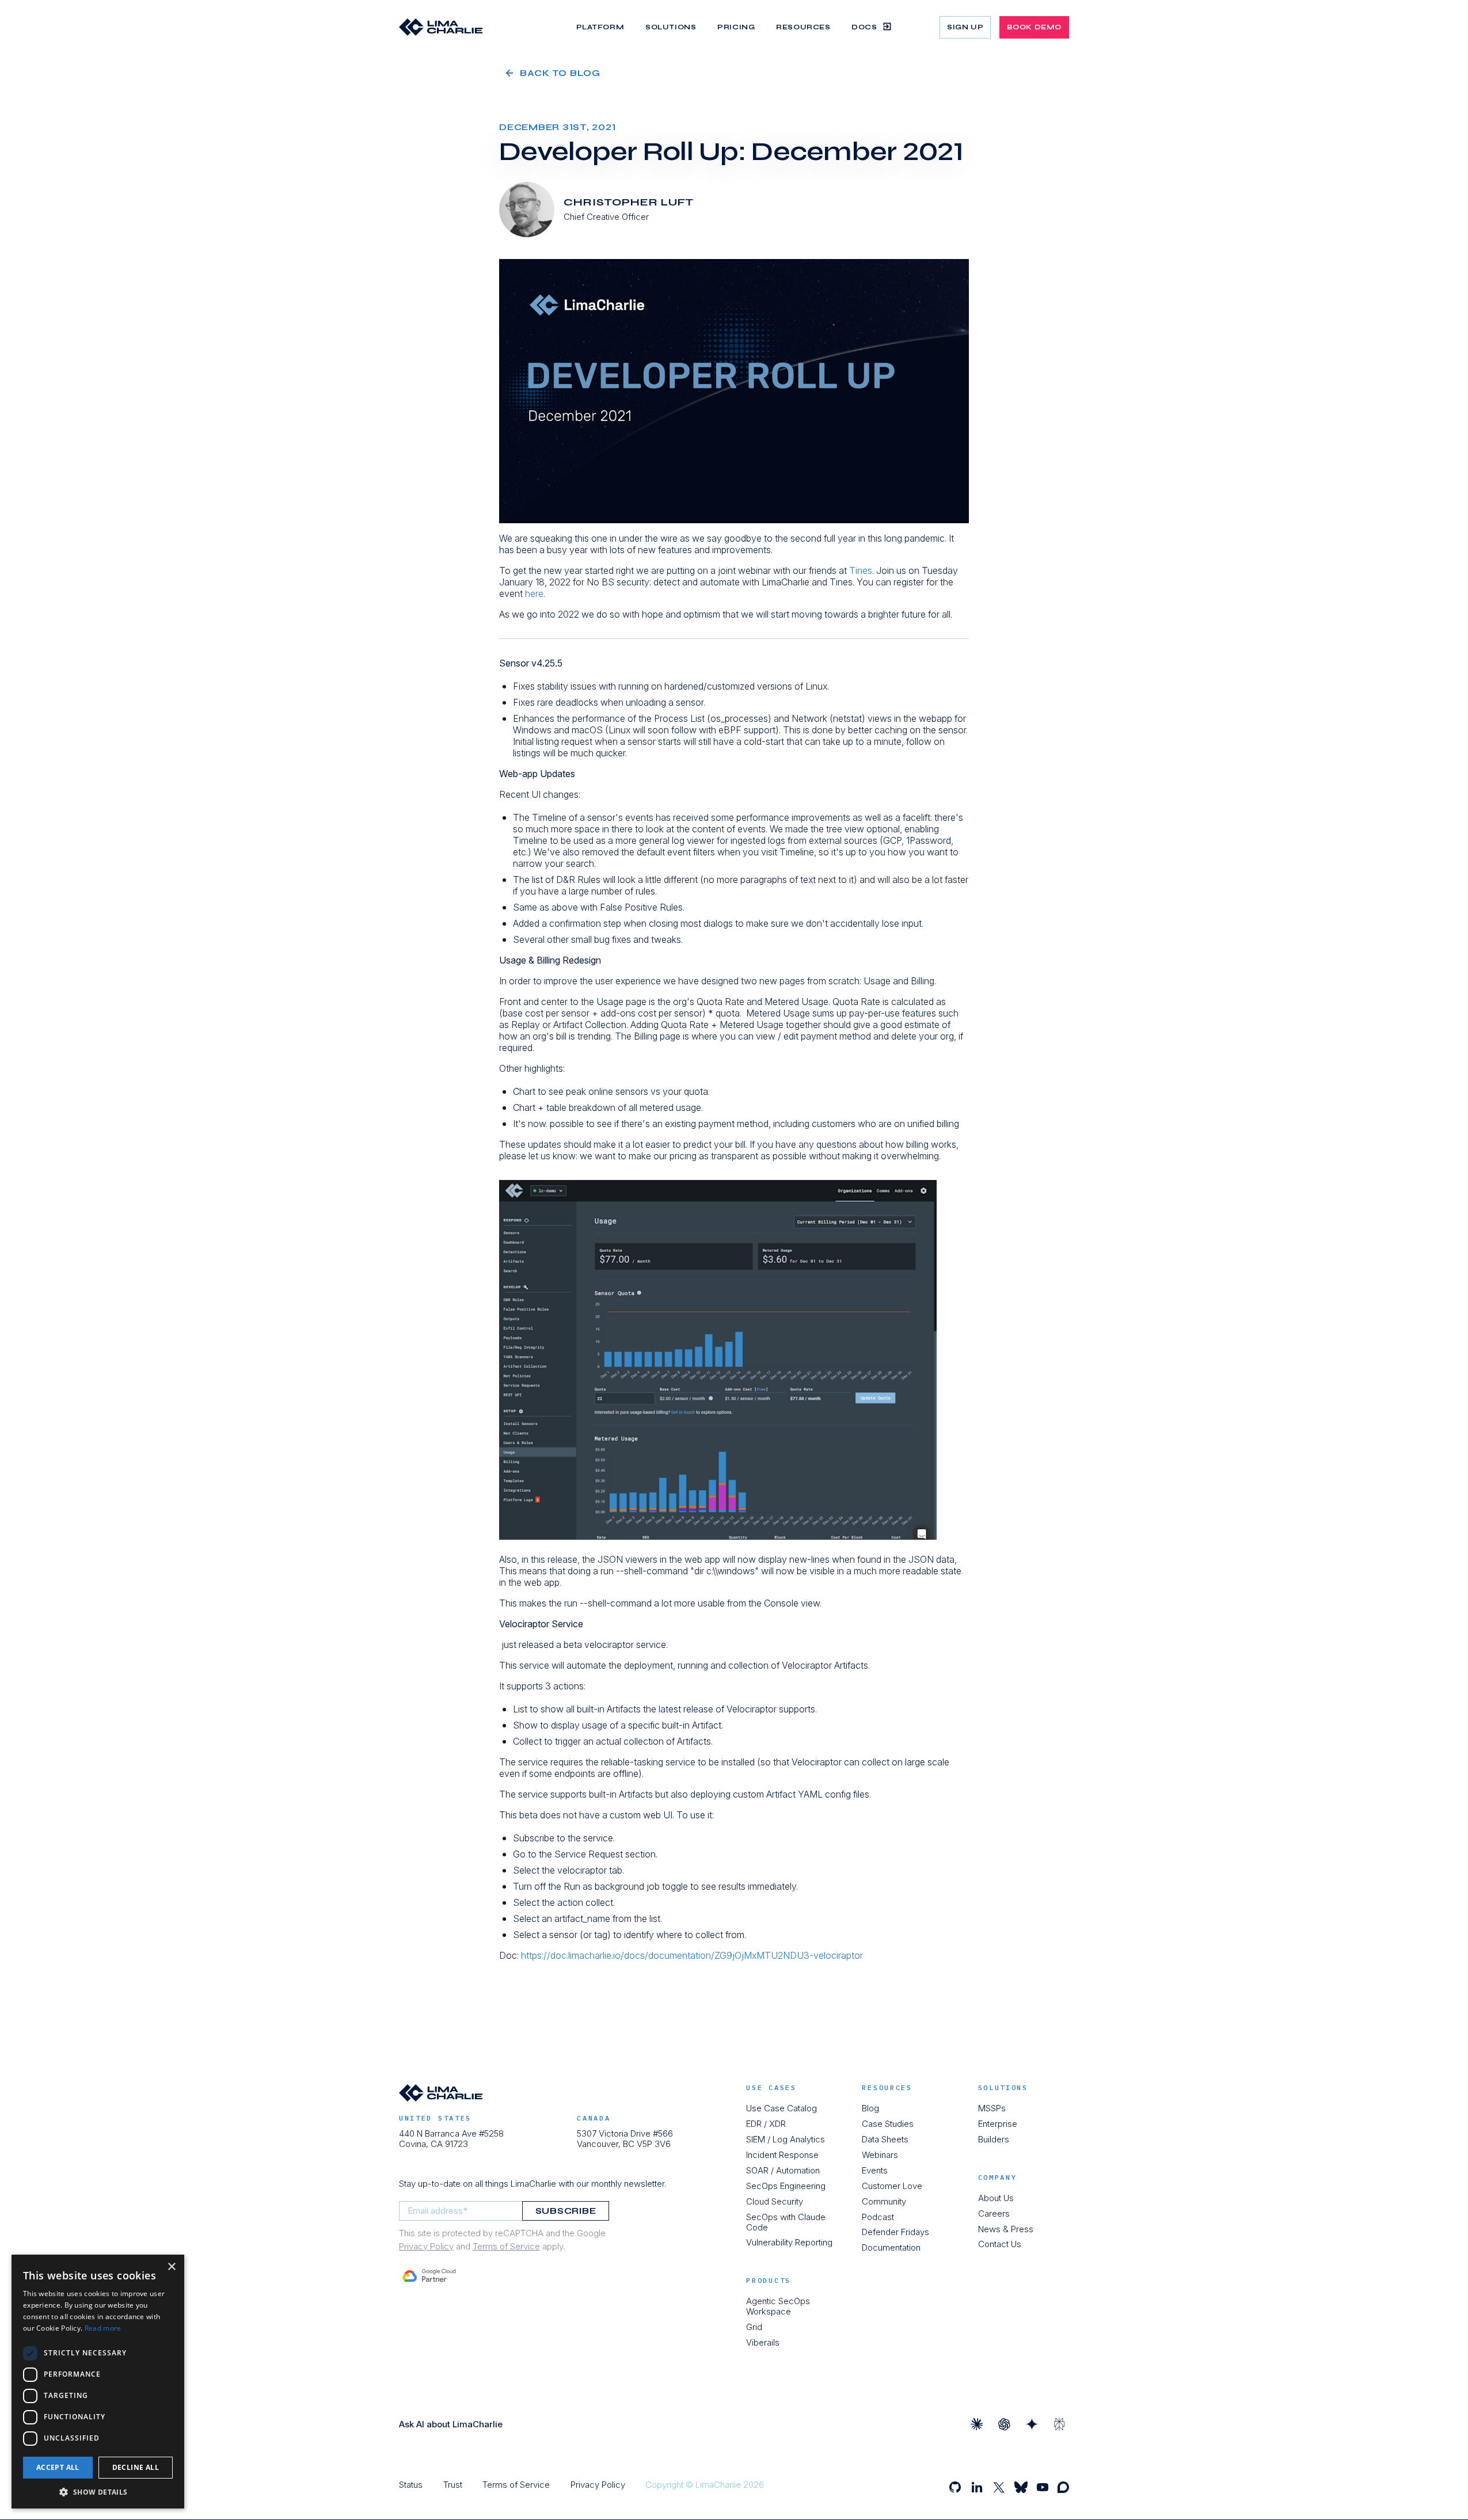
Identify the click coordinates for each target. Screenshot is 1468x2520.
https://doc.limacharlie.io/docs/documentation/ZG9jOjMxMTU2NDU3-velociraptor (692, 1955)
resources (887, 2088)
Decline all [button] (136, 2467)
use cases (771, 2088)
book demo (1034, 27)
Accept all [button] (58, 2467)
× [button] (171, 2267)
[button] (98, 2492)
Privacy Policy (426, 2246)
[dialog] (98, 2382)
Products (769, 2281)
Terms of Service (506, 2246)
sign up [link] (965, 27)
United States (435, 2118)
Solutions (1003, 2088)
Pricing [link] (736, 27)
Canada (594, 2118)
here (534, 593)
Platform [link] (600, 27)
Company (998, 2178)
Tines (861, 570)
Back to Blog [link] (560, 73)
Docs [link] (864, 26)
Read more (103, 2328)
